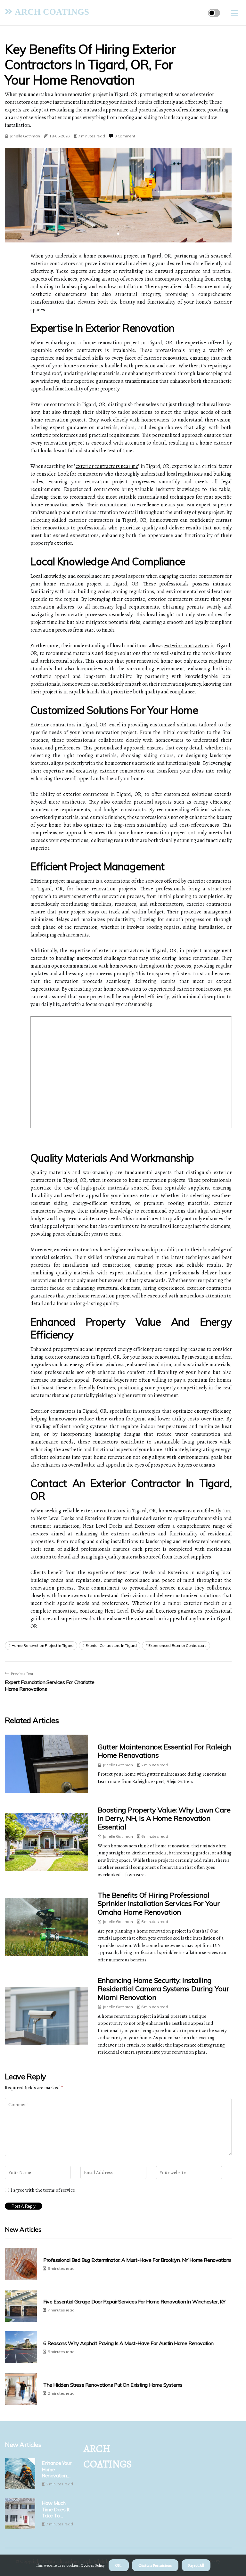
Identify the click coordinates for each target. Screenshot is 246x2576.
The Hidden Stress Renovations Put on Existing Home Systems (113, 2385)
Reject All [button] (196, 2565)
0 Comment (125, 136)
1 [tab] (118, 234)
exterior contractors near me (107, 466)
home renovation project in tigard (43, 1645)
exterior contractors (187, 646)
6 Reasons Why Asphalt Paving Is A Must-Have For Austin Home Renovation (128, 2343)
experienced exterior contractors (177, 1645)
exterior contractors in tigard (111, 1645)
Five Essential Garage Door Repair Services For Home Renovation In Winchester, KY (134, 2302)
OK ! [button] (119, 2565)
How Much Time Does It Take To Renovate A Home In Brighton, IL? (56, 2509)
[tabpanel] (118, 195)
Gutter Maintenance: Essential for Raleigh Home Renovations (164, 1751)
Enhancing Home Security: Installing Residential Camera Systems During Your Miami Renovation (163, 1989)
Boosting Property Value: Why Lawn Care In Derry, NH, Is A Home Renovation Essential (164, 1818)
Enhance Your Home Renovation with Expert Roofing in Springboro (56, 2469)
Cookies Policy (92, 2565)
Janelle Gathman (25, 136)
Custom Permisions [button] (155, 2565)
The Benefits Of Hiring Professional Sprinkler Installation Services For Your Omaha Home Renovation (159, 1904)
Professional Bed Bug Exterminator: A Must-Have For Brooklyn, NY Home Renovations (137, 2260)
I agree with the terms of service (43, 2190)
